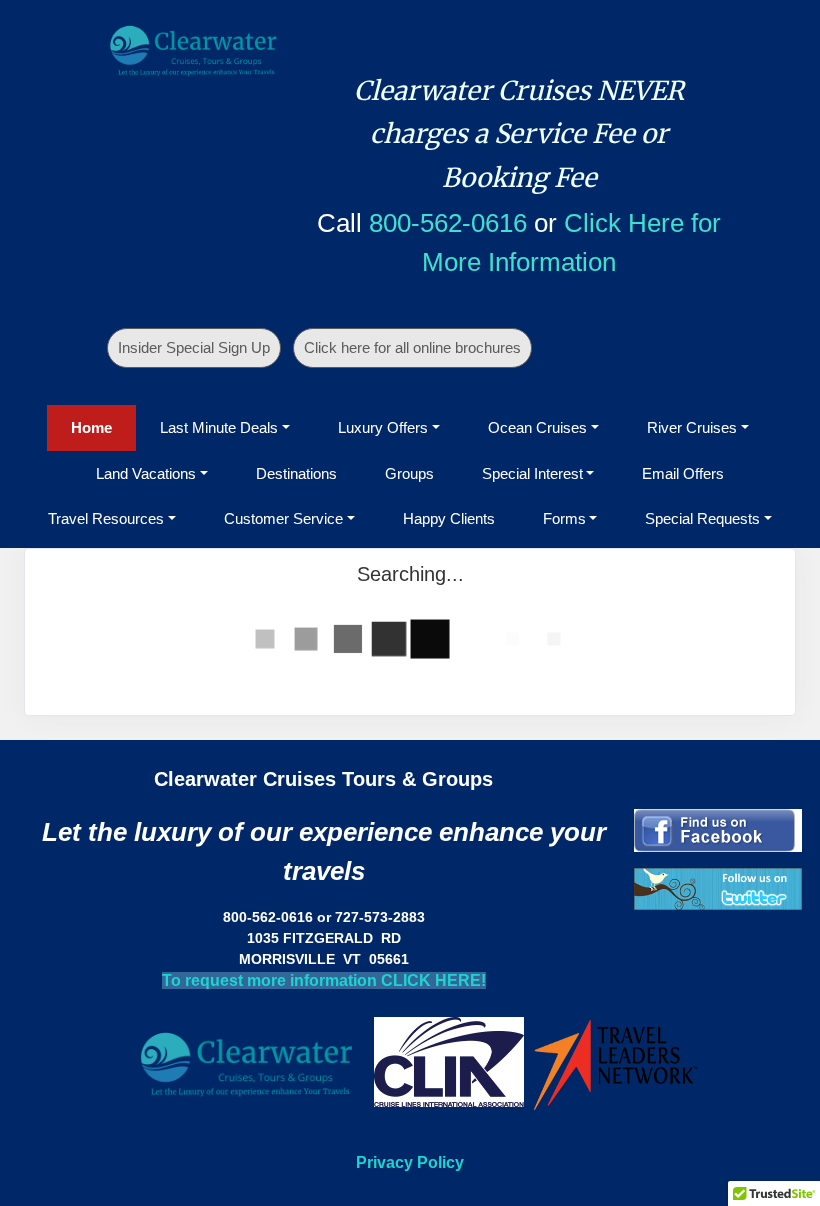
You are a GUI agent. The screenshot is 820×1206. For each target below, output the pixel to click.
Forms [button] (564, 518)
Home (91, 427)
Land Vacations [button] (146, 473)
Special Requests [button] (702, 518)
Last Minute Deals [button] (219, 427)
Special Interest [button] (532, 473)
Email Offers (683, 473)
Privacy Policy (410, 1162)
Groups (409, 473)
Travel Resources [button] (106, 518)
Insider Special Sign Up (194, 347)
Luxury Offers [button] (383, 427)
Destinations (296, 473)
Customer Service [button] (283, 518)
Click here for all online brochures (412, 347)
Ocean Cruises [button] (537, 427)
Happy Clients (449, 518)
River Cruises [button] (692, 427)
